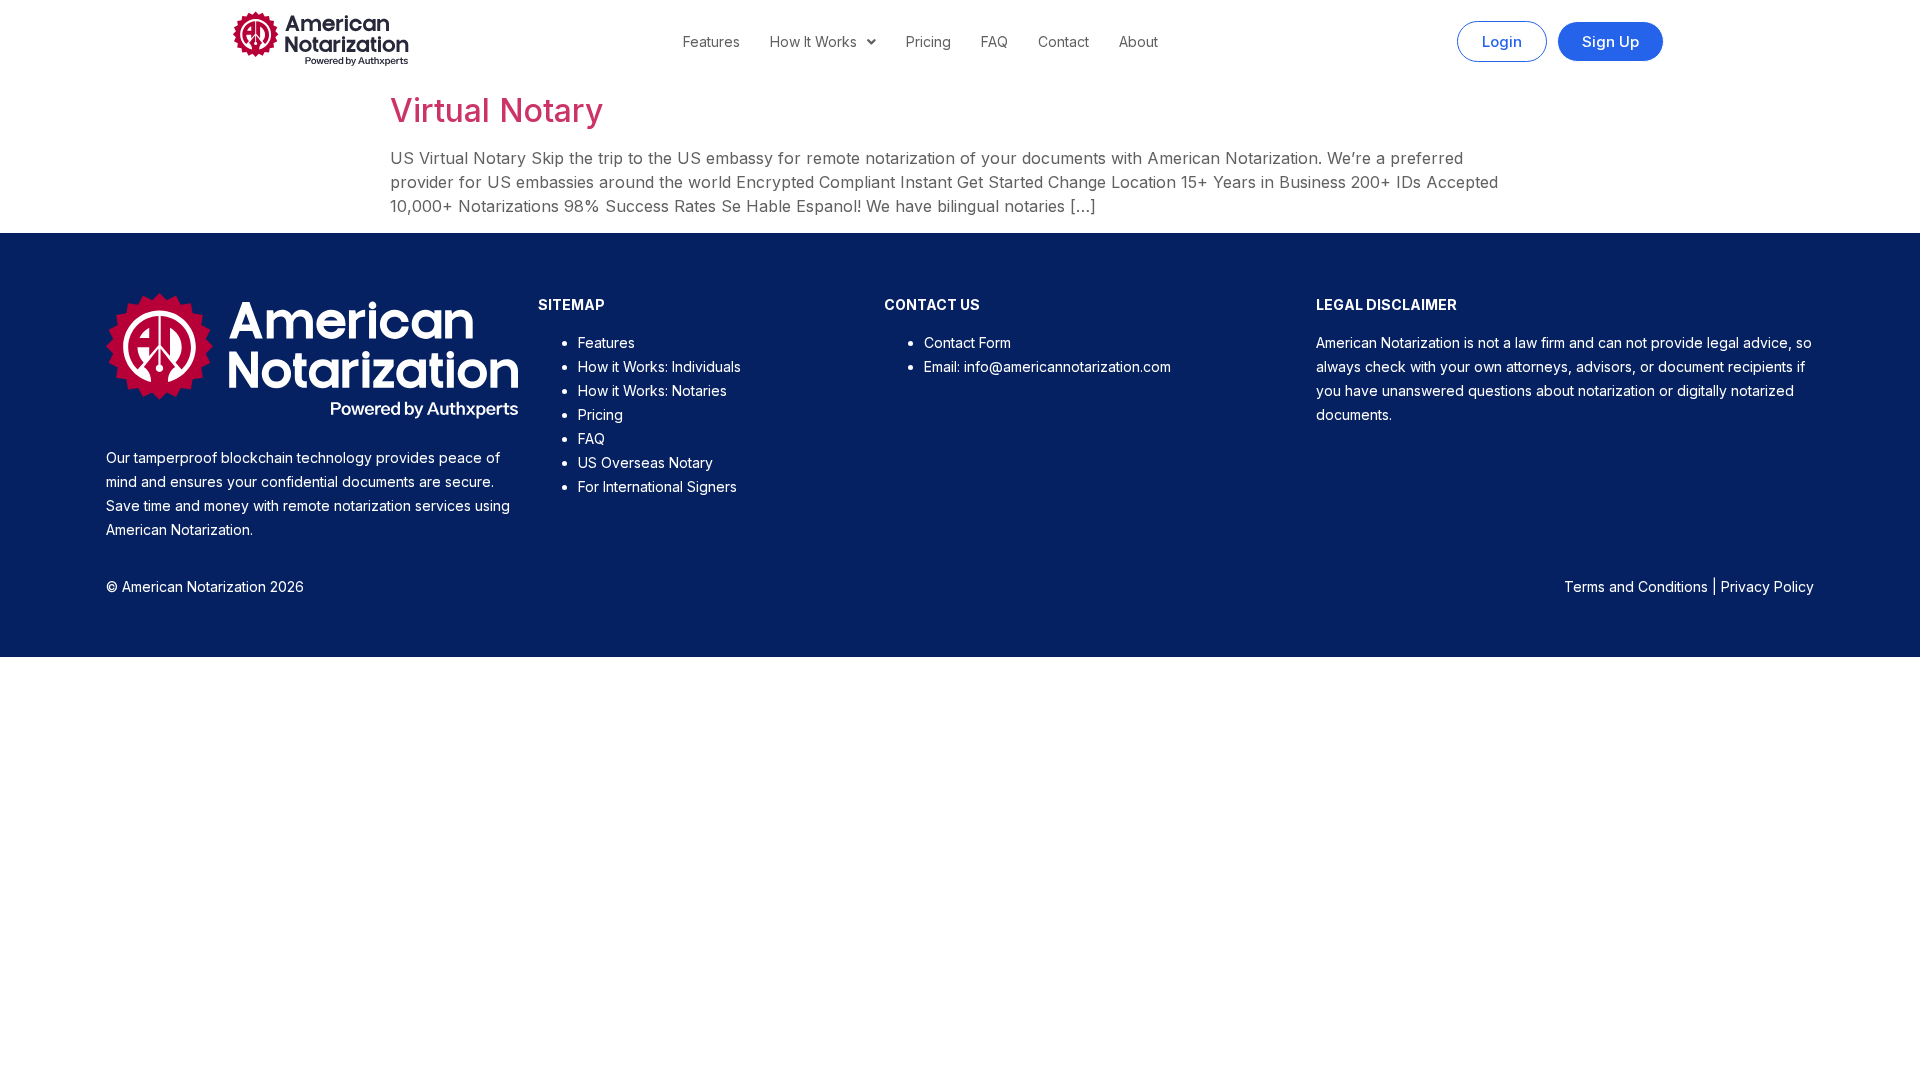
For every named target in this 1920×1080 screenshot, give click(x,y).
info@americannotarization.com (1067, 366)
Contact (1063, 41)
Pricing (928, 41)
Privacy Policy (1767, 586)
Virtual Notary (496, 110)
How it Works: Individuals (659, 366)
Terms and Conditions (1636, 586)
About (1138, 41)
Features (711, 41)
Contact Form (967, 342)
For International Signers (657, 486)
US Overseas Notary (645, 462)
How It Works (813, 41)
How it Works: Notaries (652, 390)
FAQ (994, 41)
